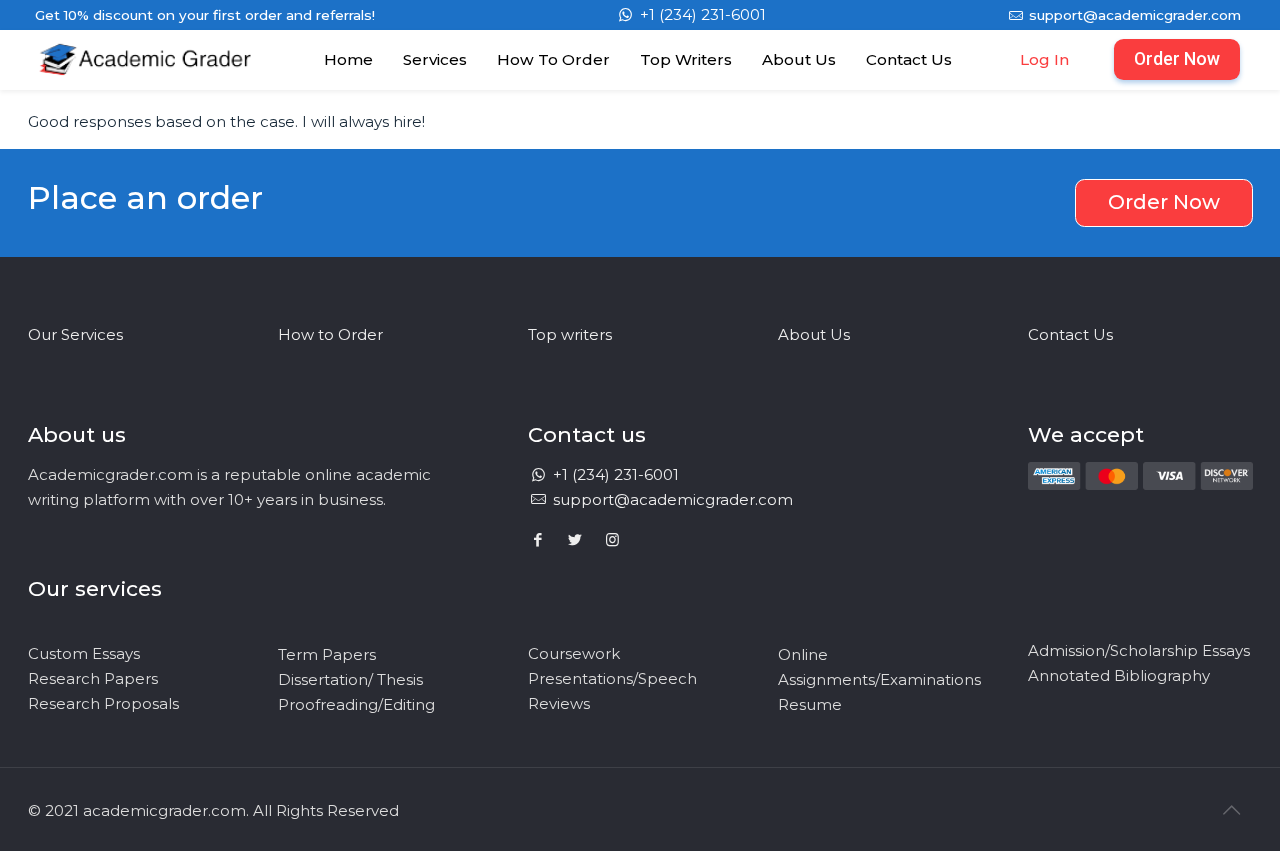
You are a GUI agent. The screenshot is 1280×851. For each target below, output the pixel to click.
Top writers (570, 334)
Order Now (1177, 59)
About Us (814, 334)
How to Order (330, 334)
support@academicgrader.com (1133, 15)
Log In (1044, 59)
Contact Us (1070, 334)
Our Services (75, 334)
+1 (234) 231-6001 (701, 14)
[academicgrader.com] (145, 79)
